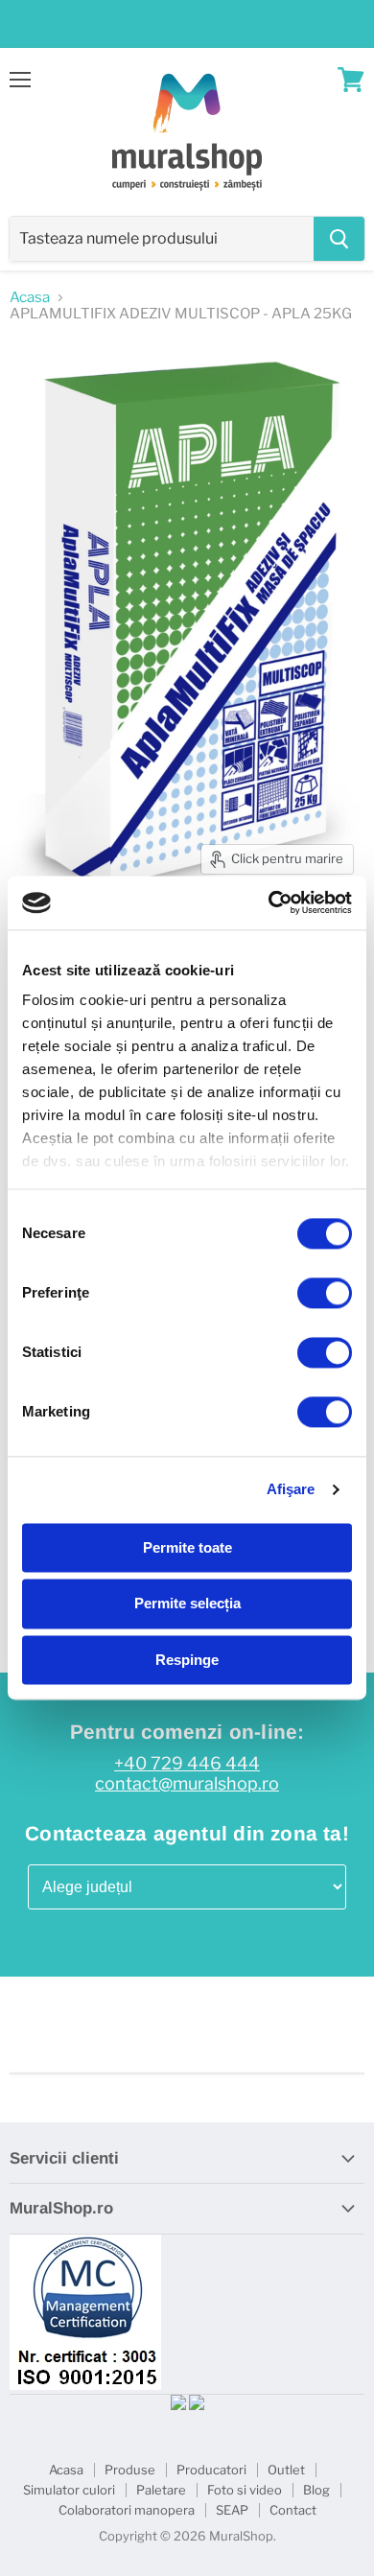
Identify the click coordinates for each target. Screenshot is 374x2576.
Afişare (291, 1489)
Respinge (187, 1660)
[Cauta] (339, 239)
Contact (293, 2510)
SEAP (232, 2510)
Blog (316, 2490)
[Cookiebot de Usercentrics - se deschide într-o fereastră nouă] (269, 902)
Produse (130, 2470)
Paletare (161, 2490)
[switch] (325, 1293)
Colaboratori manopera (127, 2510)
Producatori (211, 2470)
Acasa (30, 298)
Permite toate (187, 1547)
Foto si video (245, 2490)
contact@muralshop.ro (187, 1784)
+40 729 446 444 (187, 1764)
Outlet (286, 2470)
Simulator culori (69, 2490)
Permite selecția (187, 1604)
